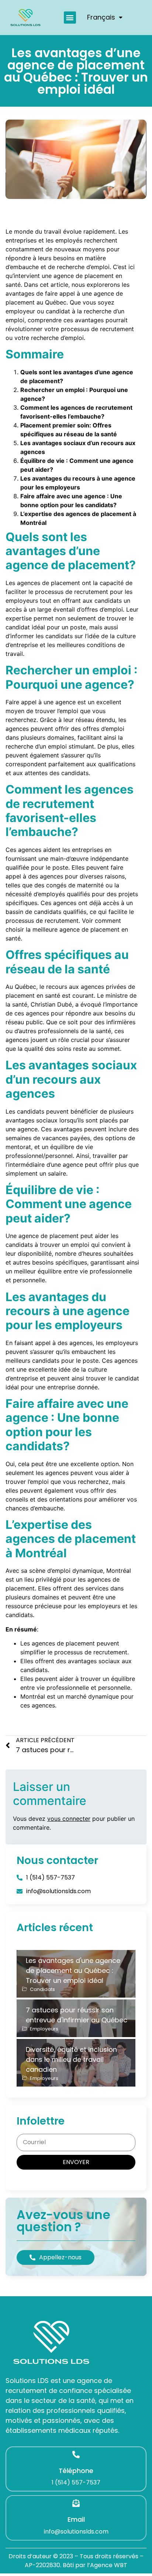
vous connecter (69, 1819)
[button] (70, 18)
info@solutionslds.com (58, 1891)
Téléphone (76, 2471)
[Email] (76, 2503)
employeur (20, 311)
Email (76, 2519)
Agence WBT (109, 2565)
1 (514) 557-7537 (51, 1877)
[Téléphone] (76, 2455)
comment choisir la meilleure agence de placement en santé (67, 929)
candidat (58, 311)
